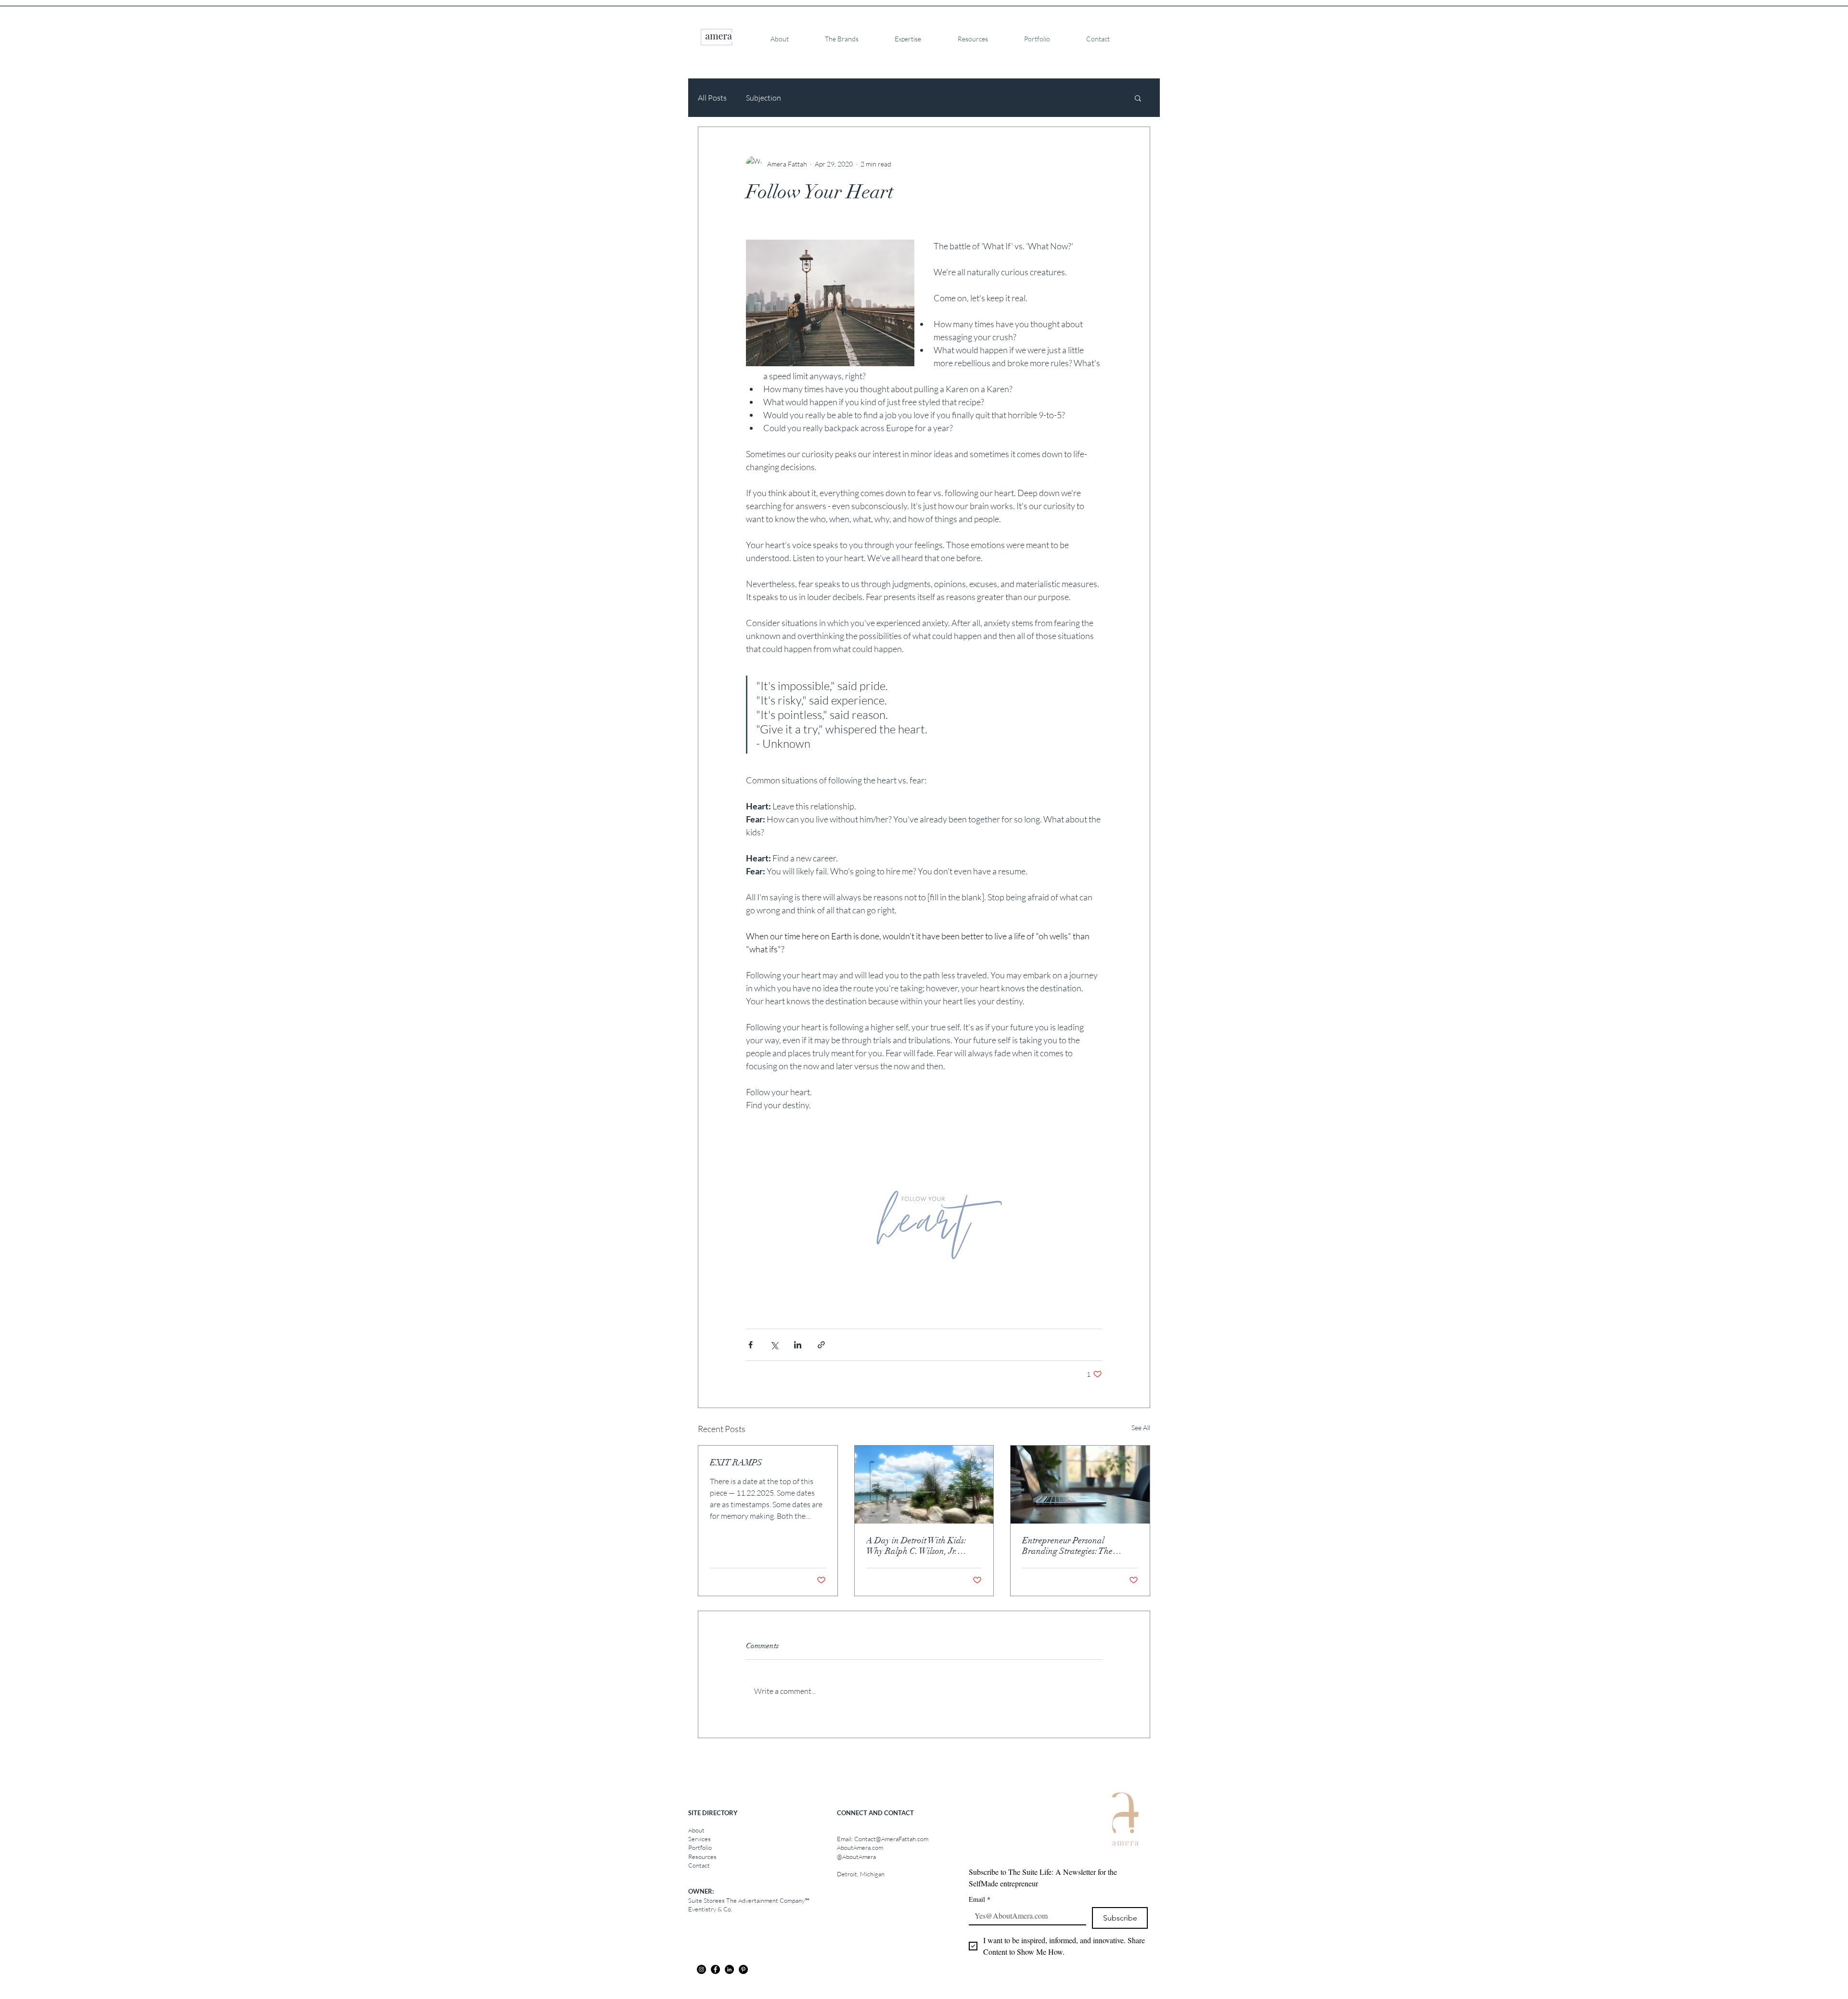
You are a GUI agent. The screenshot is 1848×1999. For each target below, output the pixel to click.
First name (822, 902)
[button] (1819, 29)
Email (814, 944)
